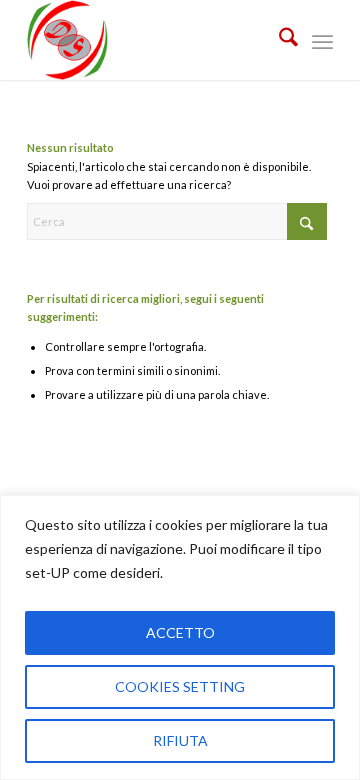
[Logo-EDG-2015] (149, 40)
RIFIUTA (180, 740)
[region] (180, 637)
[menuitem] (278, 40)
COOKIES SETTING (180, 686)
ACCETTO (180, 632)
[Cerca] (278, 40)
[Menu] (322, 40)
